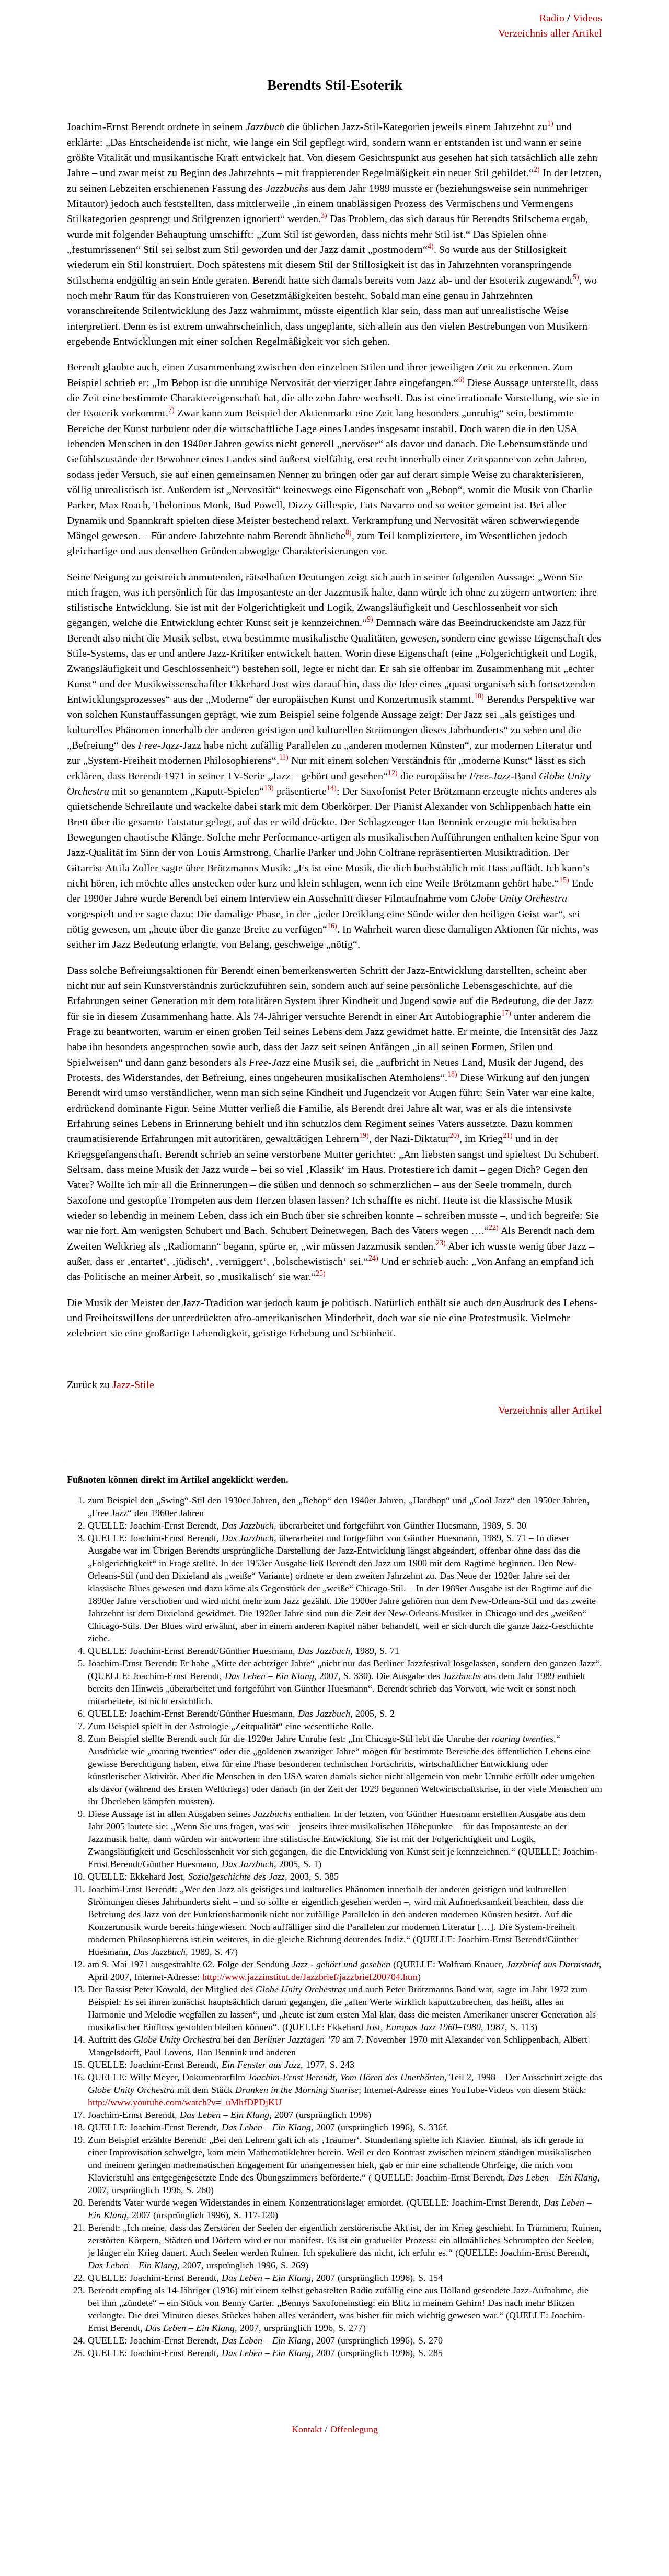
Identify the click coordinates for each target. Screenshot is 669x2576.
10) (479, 696)
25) (321, 1273)
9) (370, 619)
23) (441, 1243)
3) (324, 215)
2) (537, 170)
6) (462, 380)
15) (564, 880)
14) (332, 788)
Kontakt (307, 2429)
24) (373, 1258)
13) (269, 788)
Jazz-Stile (133, 1384)
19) (364, 1135)
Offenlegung (354, 2429)
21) (508, 1135)
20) (454, 1135)
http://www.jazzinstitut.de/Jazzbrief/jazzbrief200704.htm (310, 1977)
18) (452, 1074)
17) (506, 1013)
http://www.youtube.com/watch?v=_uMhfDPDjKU (185, 2102)
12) (393, 773)
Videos (587, 18)
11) (284, 757)
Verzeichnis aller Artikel (550, 33)
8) (349, 533)
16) (332, 926)
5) (576, 277)
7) (171, 410)
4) (431, 246)
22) (494, 1227)
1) (550, 124)
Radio (552, 18)
